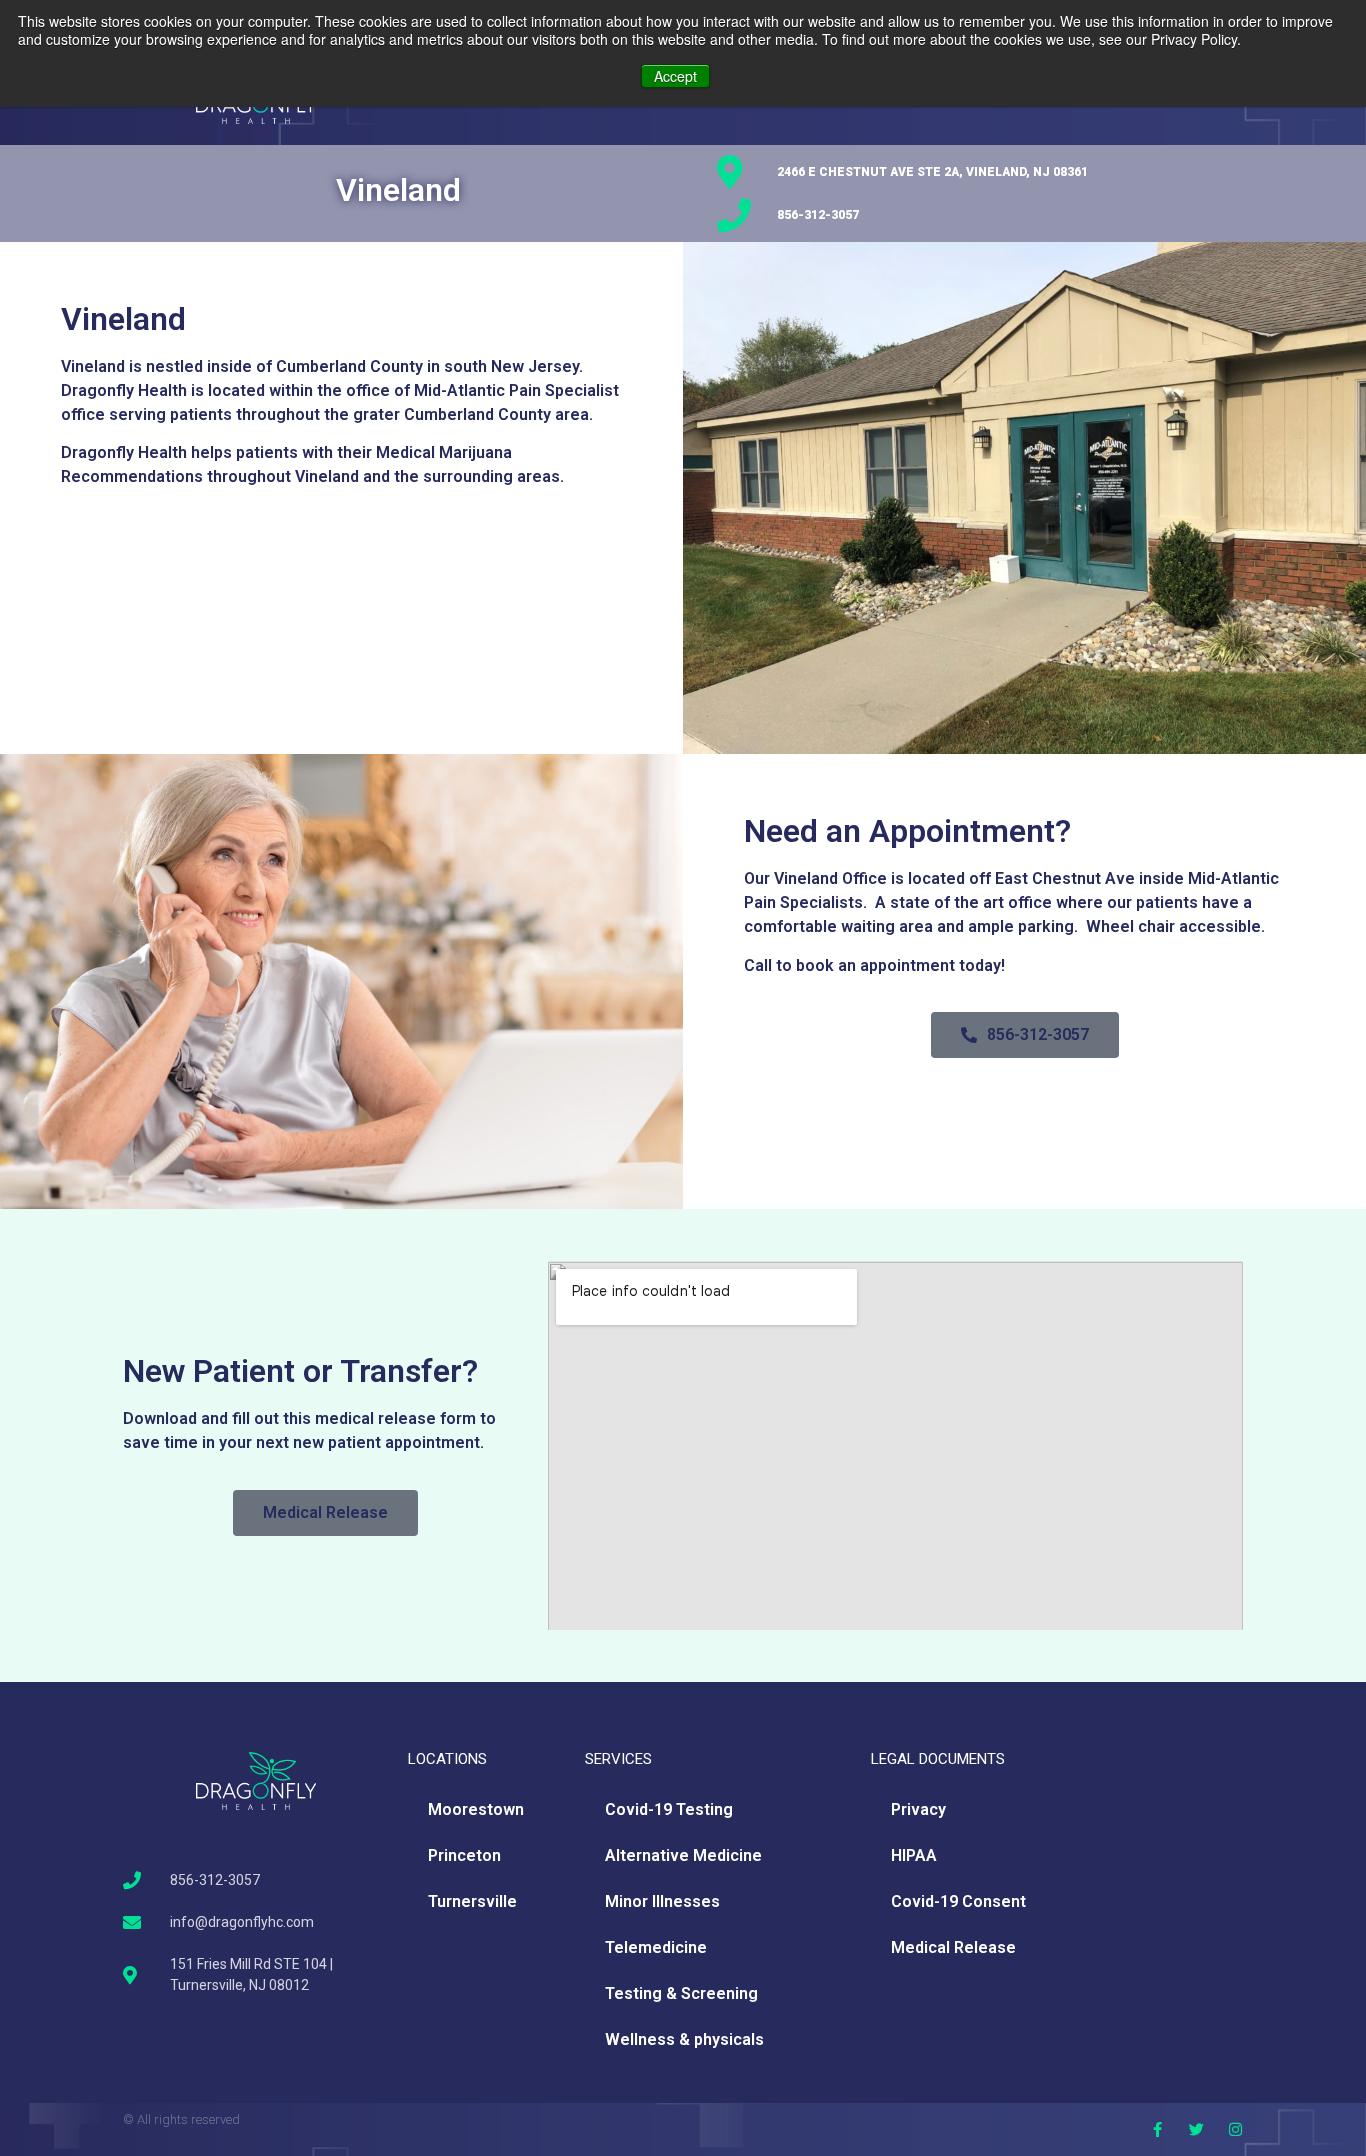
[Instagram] (1235, 2129)
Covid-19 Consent (958, 1901)
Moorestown (476, 1809)
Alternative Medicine (683, 1855)
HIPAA (914, 1855)
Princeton (464, 1855)
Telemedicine (656, 1947)
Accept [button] (675, 76)
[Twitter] (1196, 2129)
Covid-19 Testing (669, 1809)
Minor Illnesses (662, 1901)
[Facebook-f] (1157, 2129)
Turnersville (472, 1901)
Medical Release (953, 1947)
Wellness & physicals (684, 2039)
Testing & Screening (681, 1993)
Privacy (918, 1809)
